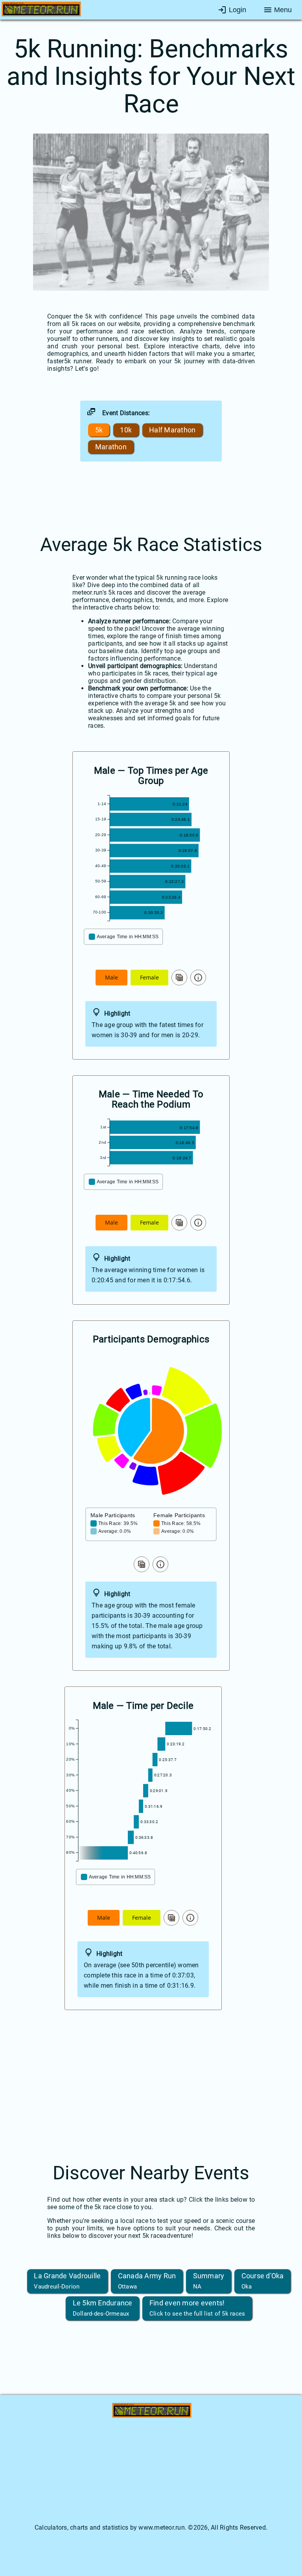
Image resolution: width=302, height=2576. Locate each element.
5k (99, 430)
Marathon (111, 447)
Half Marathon (172, 430)
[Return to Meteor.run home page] (41, 11)
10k (126, 430)
